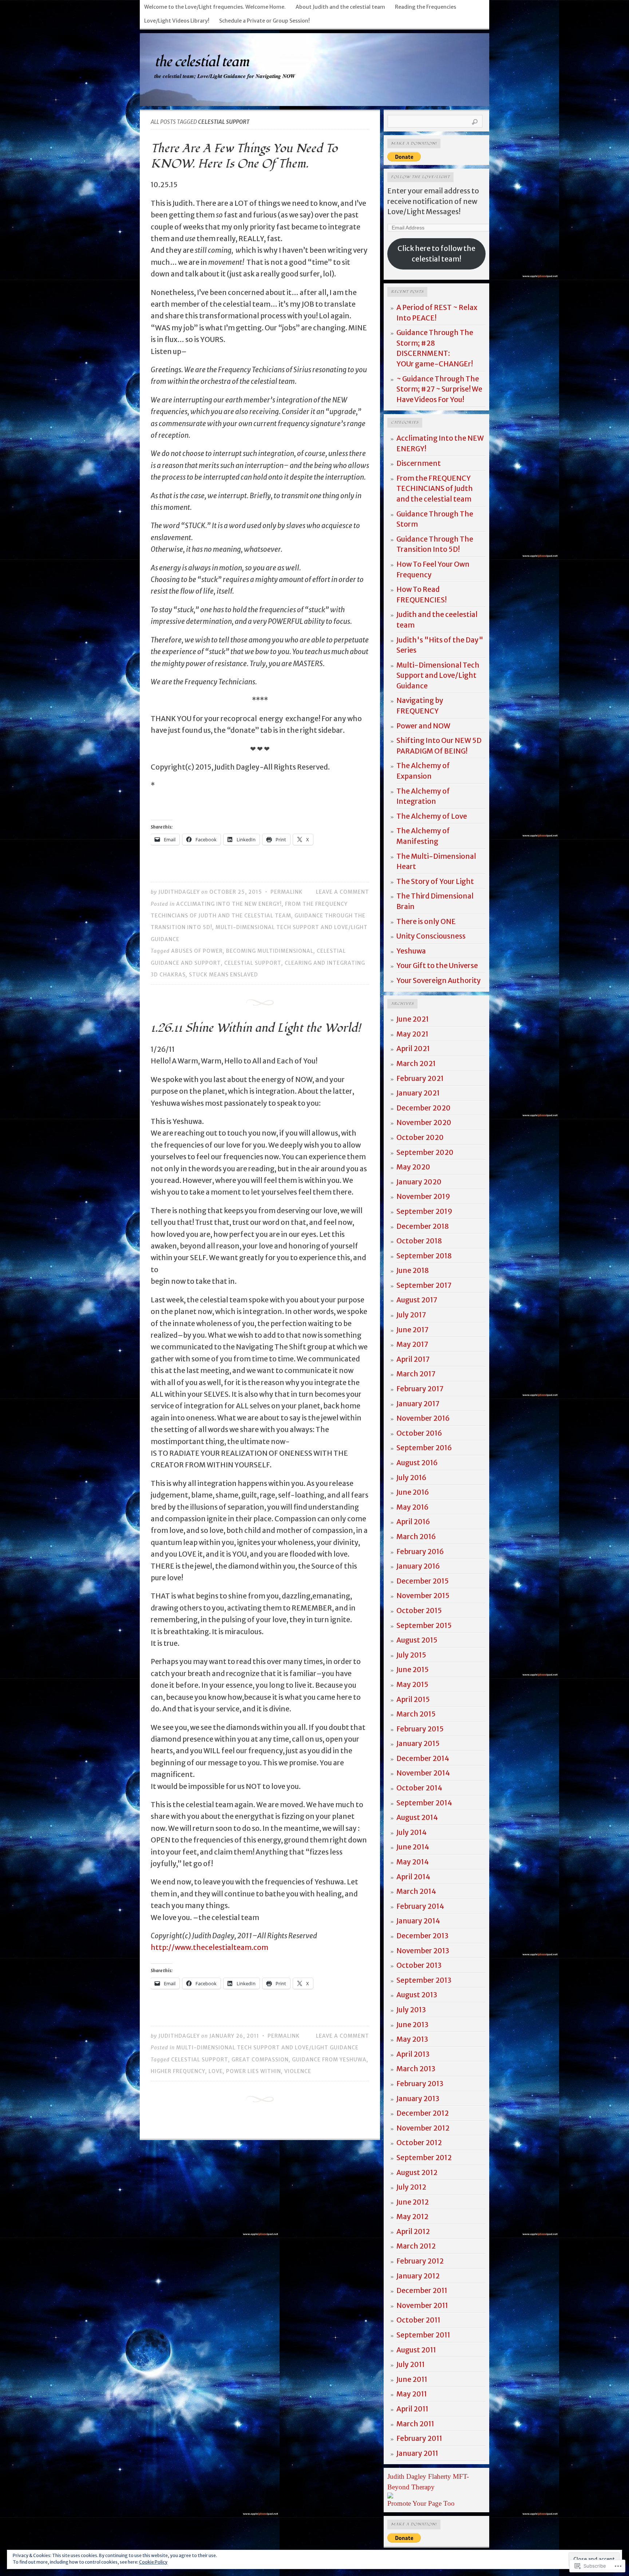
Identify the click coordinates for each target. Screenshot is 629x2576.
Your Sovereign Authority (439, 980)
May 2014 (413, 1862)
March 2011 (415, 2424)
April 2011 (412, 2409)
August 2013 (417, 1995)
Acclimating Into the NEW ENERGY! (229, 904)
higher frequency (178, 2071)
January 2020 (419, 1182)
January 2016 (418, 1566)
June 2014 (413, 1847)
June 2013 (412, 2025)
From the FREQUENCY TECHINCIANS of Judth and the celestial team (435, 489)
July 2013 (411, 2010)
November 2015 (423, 1596)
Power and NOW (423, 726)
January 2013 (418, 2099)
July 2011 (411, 2364)
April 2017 (413, 1359)
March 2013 (416, 2069)
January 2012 (418, 2276)
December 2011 (422, 2290)
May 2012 (412, 2217)
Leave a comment (343, 892)
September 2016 (424, 1448)
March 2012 (416, 2246)
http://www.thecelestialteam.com (209, 1947)
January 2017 (418, 1404)
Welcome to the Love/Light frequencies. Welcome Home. (215, 7)
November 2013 (423, 1951)
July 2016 (411, 1478)
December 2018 (423, 1226)
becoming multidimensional (270, 951)
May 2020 (413, 1167)
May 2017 (412, 1344)
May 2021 (412, 1034)
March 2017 (416, 1374)
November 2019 (423, 1196)
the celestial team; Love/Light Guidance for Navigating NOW (225, 76)
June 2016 (413, 1492)
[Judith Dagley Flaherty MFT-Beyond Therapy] (390, 2496)
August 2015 (417, 1640)
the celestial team (201, 62)
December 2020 (424, 1108)
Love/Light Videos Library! (177, 21)
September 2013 (424, 1980)
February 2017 (420, 1389)
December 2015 (423, 1581)
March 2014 (416, 1891)
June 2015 (413, 1670)
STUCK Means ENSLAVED (223, 975)
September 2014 (424, 1803)
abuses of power (197, 951)
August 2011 (416, 2350)
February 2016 (420, 1552)
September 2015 (424, 1625)
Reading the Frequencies (426, 7)
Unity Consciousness (431, 936)
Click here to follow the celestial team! (436, 254)
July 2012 (411, 2187)
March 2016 (416, 1537)
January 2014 (418, 1921)
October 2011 (418, 2320)
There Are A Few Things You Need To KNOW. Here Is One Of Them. (244, 156)
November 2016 (423, 1418)
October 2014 (419, 1788)
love (216, 2071)
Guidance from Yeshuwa (329, 2060)
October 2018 (419, 1241)
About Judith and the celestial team (340, 7)
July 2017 (411, 1315)
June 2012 (413, 2202)
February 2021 (420, 1078)
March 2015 (416, 1714)
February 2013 (420, 2084)
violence (298, 2071)
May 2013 (412, 2039)
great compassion (260, 2060)
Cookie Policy (153, 2562)
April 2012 (413, 2231)
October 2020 (420, 1137)
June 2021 (413, 1019)
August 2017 (417, 1300)
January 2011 (417, 2453)
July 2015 (411, 1655)
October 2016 (419, 1433)
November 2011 (422, 2305)
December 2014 (423, 1758)
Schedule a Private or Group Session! (264, 21)
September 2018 (424, 1256)
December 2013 (422, 1936)
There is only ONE (426, 921)
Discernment (419, 463)
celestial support (253, 963)
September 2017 (424, 1285)
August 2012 (417, 2172)
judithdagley (179, 892)
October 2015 (419, 1611)
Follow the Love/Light (420, 177)
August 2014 (417, 1817)
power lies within (254, 2071)
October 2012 (419, 2143)
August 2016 (417, 1463)
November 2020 (424, 1122)
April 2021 (413, 1049)
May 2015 (412, 1684)
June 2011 (412, 2379)
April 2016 (413, 1522)
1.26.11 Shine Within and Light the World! (256, 1028)
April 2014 (413, 1877)
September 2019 (424, 1211)
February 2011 (419, 2438)
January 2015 (418, 1743)
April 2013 (413, 2054)
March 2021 (416, 1063)
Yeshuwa (411, 951)
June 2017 (413, 1330)
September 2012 (424, 2158)
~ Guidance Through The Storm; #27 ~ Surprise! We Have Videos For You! (439, 389)
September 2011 (423, 2335)
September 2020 (425, 1152)
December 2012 (423, 2113)
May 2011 (412, 2394)
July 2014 (412, 1832)
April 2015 (413, 1699)
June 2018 (413, 1270)
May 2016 (412, 1507)
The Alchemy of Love (432, 816)
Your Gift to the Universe (437, 965)
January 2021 (418, 1093)
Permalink (286, 892)
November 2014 (423, 1773)
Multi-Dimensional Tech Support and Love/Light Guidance (267, 2048)
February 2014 (420, 1906)
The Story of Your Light (435, 881)
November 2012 (423, 2128)
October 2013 (419, 1965)
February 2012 (420, 2261)
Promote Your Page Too (421, 2503)
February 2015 (420, 1729)
